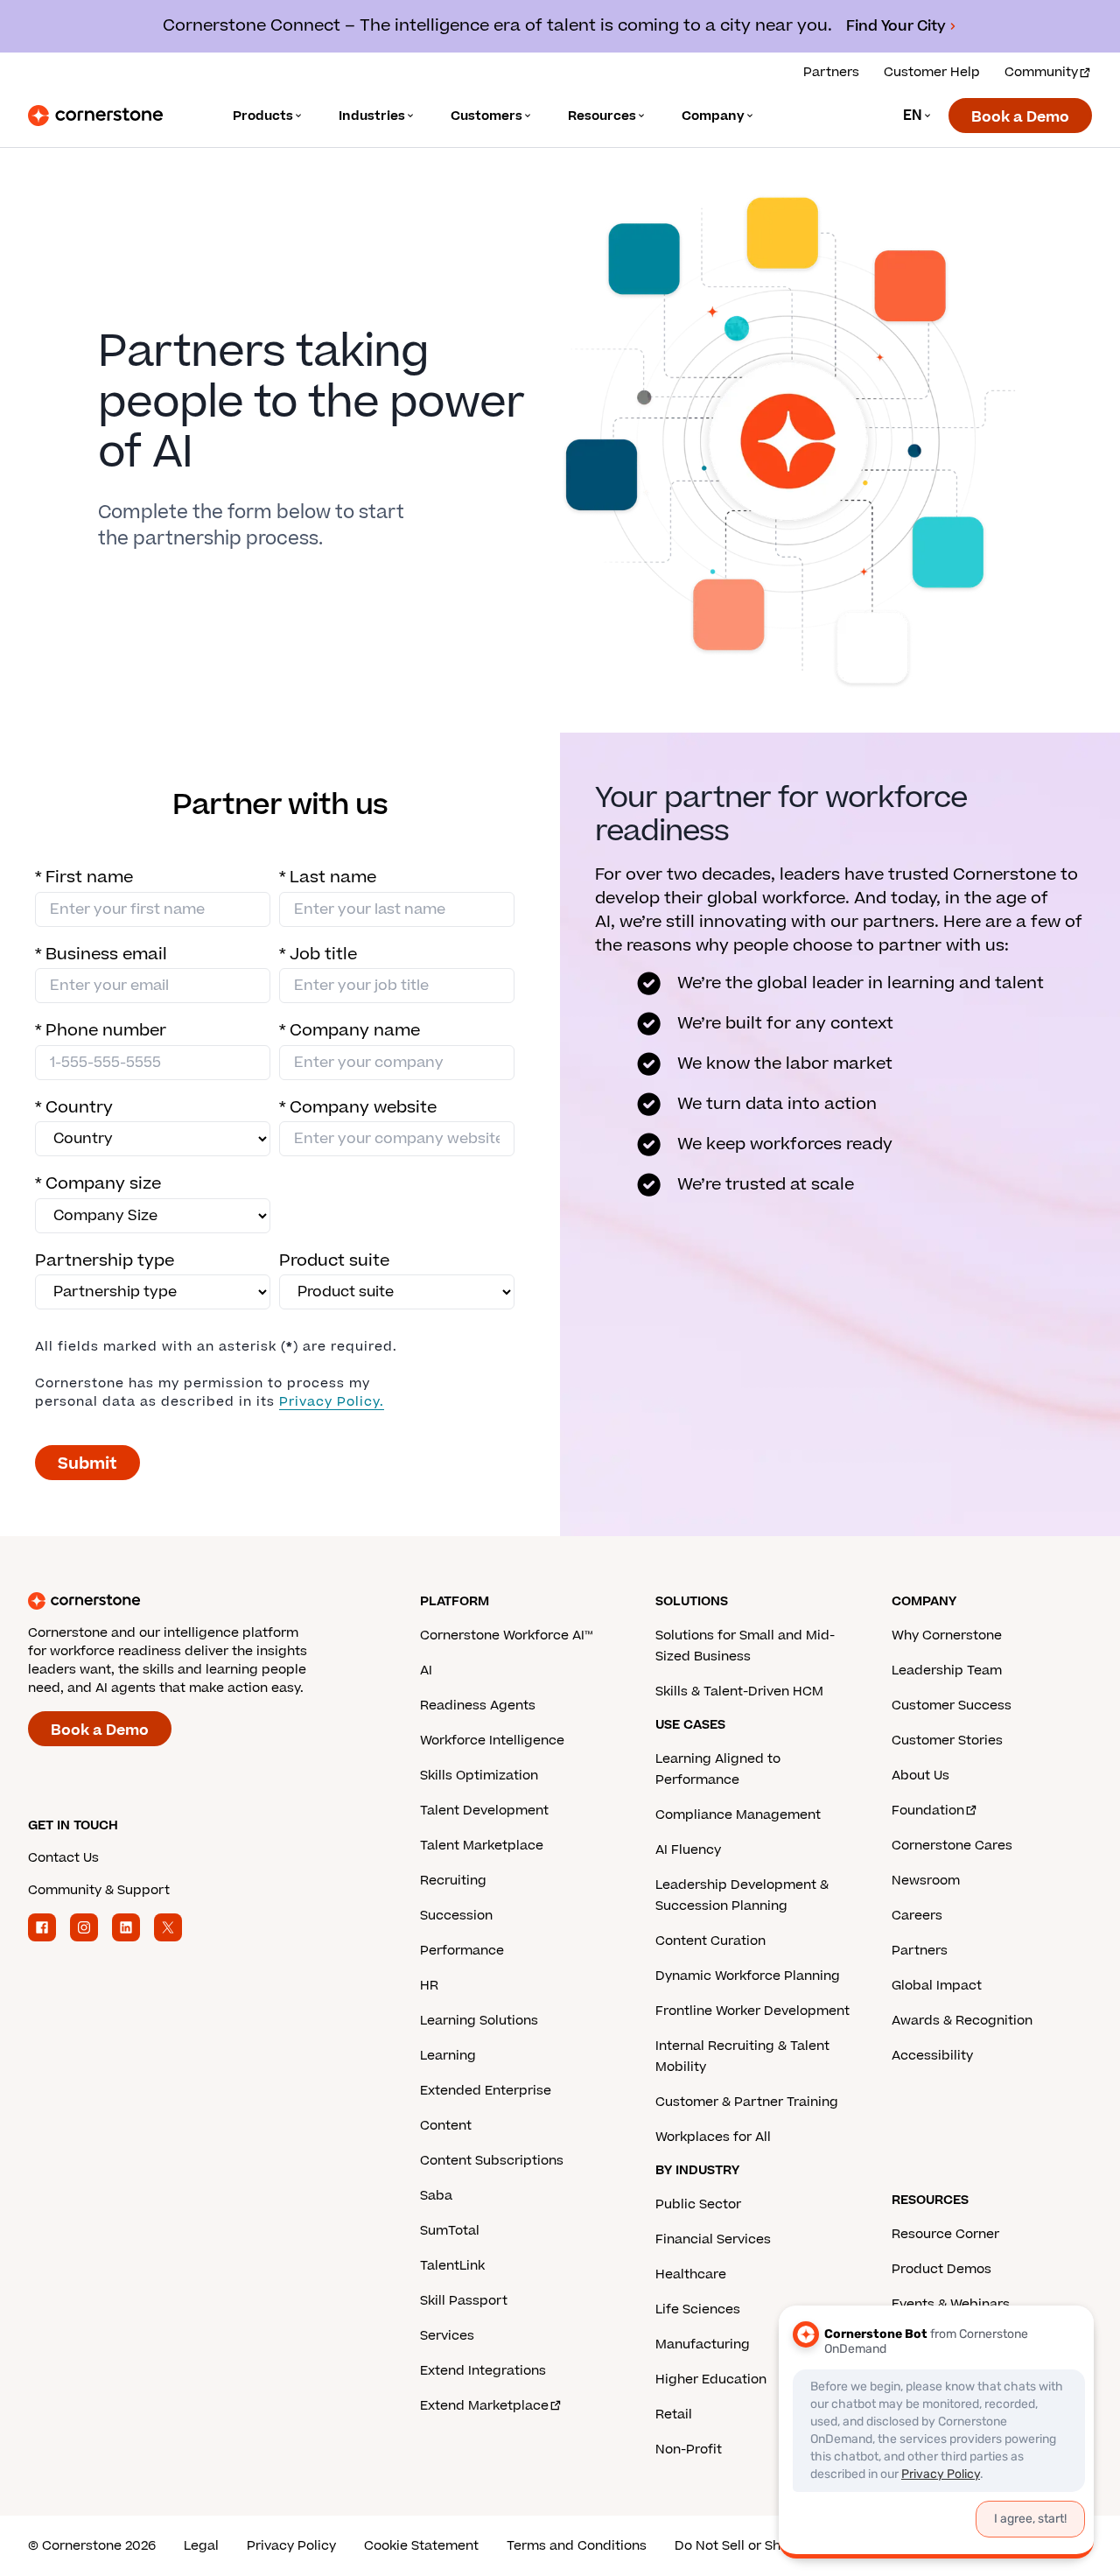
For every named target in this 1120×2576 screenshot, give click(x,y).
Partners (831, 72)
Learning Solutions (479, 2021)
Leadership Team (947, 1671)
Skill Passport (464, 2301)
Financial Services (713, 2239)
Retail (674, 2415)
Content (446, 2126)
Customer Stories (947, 1741)
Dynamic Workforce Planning (748, 1976)
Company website (358, 1108)
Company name (350, 1031)
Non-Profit (689, 2450)
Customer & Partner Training (747, 2102)
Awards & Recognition (962, 2021)
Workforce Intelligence (492, 1741)
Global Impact (937, 1986)
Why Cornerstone (947, 1635)
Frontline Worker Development (752, 2011)
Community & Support (99, 1890)
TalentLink (452, 2266)
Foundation (928, 1811)
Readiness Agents (478, 1706)
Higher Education (711, 2379)
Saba (436, 2196)
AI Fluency (688, 1850)
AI (426, 1671)
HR (429, 1986)
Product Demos (941, 2269)
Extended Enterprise (486, 2091)
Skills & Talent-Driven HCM (739, 1692)
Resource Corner (945, 2234)
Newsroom (926, 1881)
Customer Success (952, 1706)
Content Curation (710, 1941)
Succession (456, 1916)
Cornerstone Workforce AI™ (506, 1635)
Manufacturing (703, 2344)
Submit (87, 1464)
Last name (328, 877)
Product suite (334, 1261)
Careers (917, 1916)
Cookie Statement (421, 2546)
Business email (101, 955)
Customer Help (932, 72)
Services (447, 2336)
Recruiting (453, 1881)
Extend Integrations (483, 2371)
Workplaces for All (713, 2137)
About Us (920, 1776)
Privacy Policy (291, 2546)
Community (1041, 72)
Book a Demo (1020, 117)
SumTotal (450, 2231)
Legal (201, 2546)
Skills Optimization (479, 1776)
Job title (318, 955)
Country (74, 1108)
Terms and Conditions (577, 2546)
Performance (462, 1951)
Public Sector (698, 2204)
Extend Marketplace (484, 2406)
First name (84, 877)
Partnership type (105, 1261)
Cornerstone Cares (952, 1846)
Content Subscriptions (492, 2161)
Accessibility (932, 2056)
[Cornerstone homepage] (196, 1601)
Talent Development (484, 1811)
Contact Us (63, 1858)
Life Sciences (698, 2309)
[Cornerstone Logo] (95, 116)
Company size (98, 1184)
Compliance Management (738, 1815)
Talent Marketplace (482, 1846)
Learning (448, 2056)
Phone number (101, 1031)
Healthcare (691, 2274)
